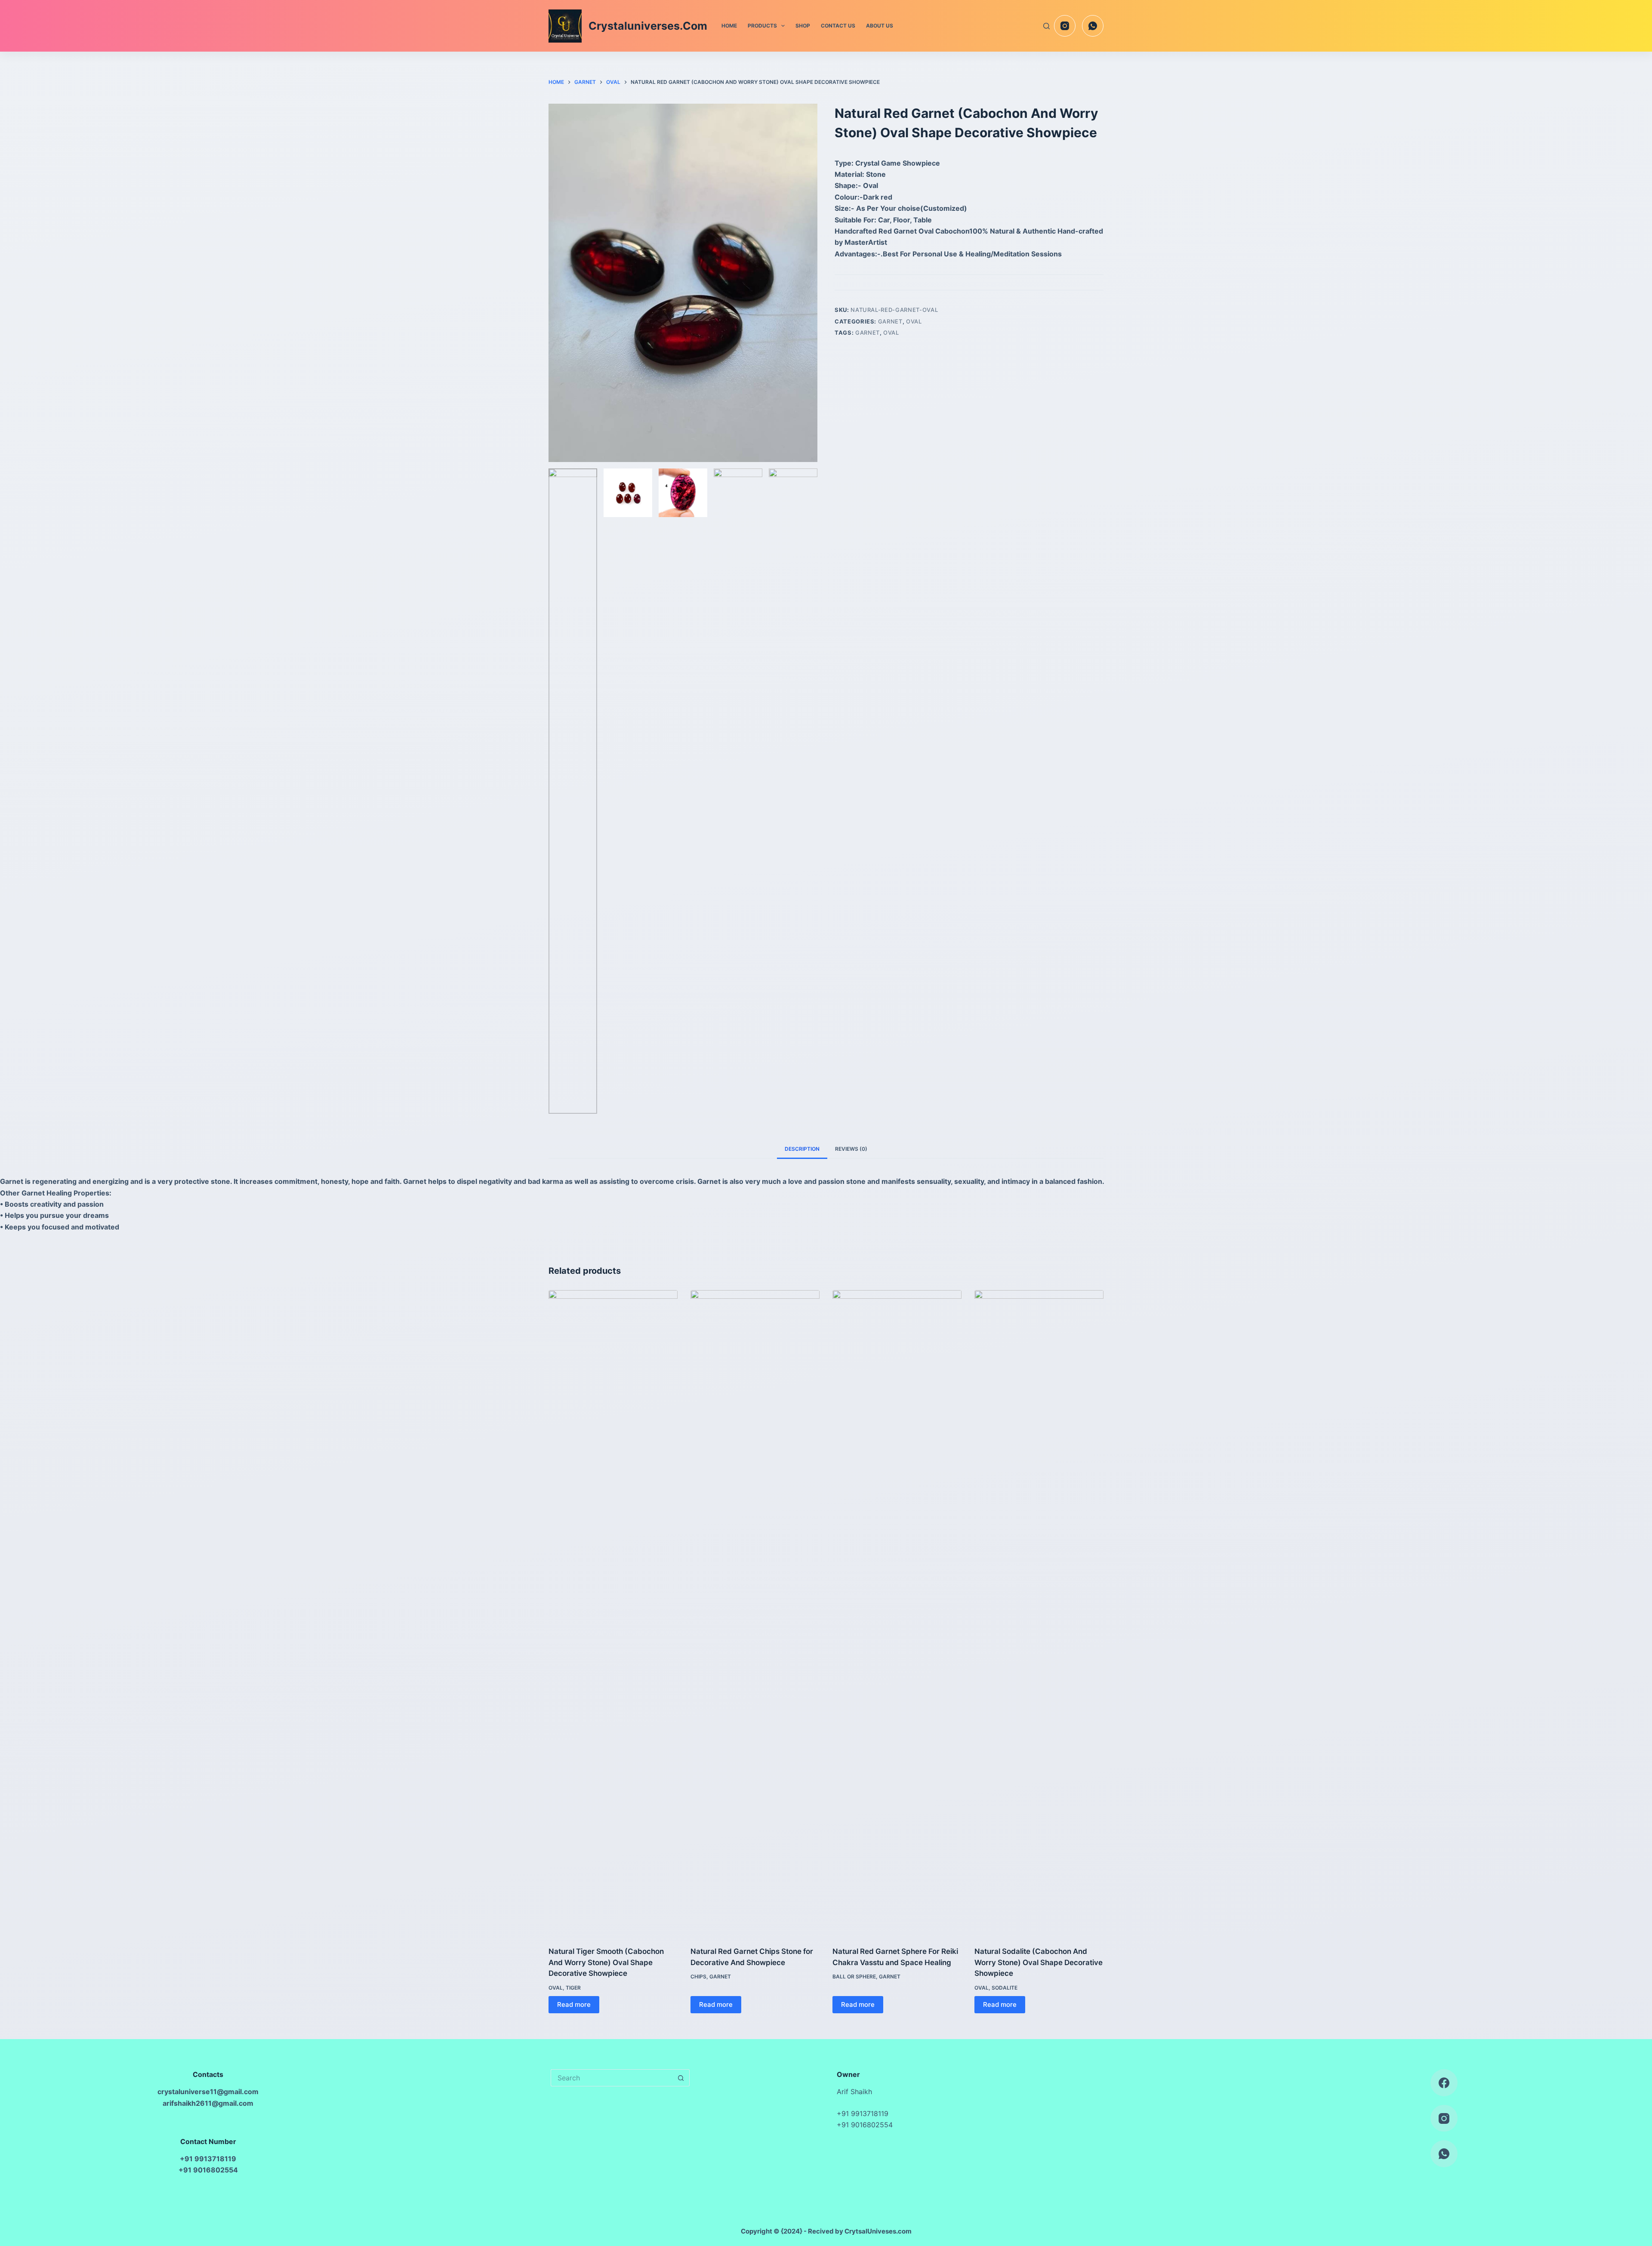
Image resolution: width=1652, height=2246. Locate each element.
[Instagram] (1065, 26)
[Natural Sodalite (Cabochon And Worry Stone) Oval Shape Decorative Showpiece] (1039, 1613)
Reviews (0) (851, 1149)
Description (802, 1149)
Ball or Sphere (854, 1976)
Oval (914, 321)
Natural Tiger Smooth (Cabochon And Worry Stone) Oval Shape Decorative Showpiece (606, 1962)
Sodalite (1005, 1988)
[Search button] (681, 2078)
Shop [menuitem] (803, 26)
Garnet (890, 321)
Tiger (573, 1988)
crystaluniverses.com (648, 26)
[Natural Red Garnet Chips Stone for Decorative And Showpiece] (755, 1613)
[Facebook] (1444, 2083)
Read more (574, 2004)
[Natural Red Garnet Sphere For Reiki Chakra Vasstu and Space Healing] (897, 1613)
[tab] (802, 1149)
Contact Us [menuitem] (838, 26)
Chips (698, 1976)
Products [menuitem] (762, 26)
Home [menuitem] (729, 26)
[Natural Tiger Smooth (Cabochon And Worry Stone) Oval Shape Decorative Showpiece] (613, 1613)
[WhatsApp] (1093, 26)
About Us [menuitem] (880, 26)
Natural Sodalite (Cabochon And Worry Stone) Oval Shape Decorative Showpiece (1039, 1962)
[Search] (1046, 26)
